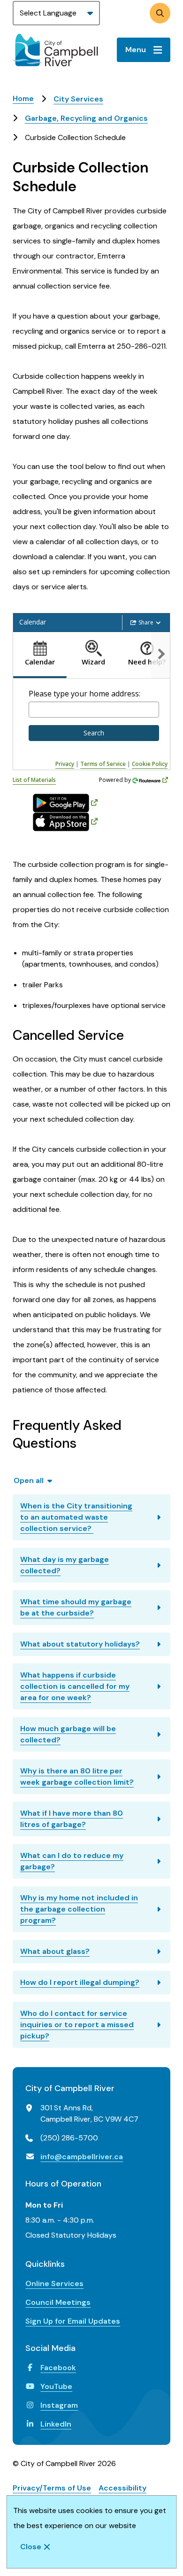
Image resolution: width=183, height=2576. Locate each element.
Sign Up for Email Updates (73, 2321)
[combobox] (94, 710)
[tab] (40, 655)
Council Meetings (58, 2302)
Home (23, 98)
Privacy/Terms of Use (52, 2488)
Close (31, 2547)
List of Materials (34, 780)
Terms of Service (103, 764)
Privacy (65, 764)
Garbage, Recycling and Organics (86, 118)
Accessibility (122, 2488)
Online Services (54, 2283)
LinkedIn (56, 2424)
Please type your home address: (84, 694)
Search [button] (94, 733)
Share (146, 622)
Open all (29, 1480)
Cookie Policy (150, 764)
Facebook (58, 2368)
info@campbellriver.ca (82, 2157)
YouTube (56, 2386)
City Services (78, 99)
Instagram (59, 2405)
